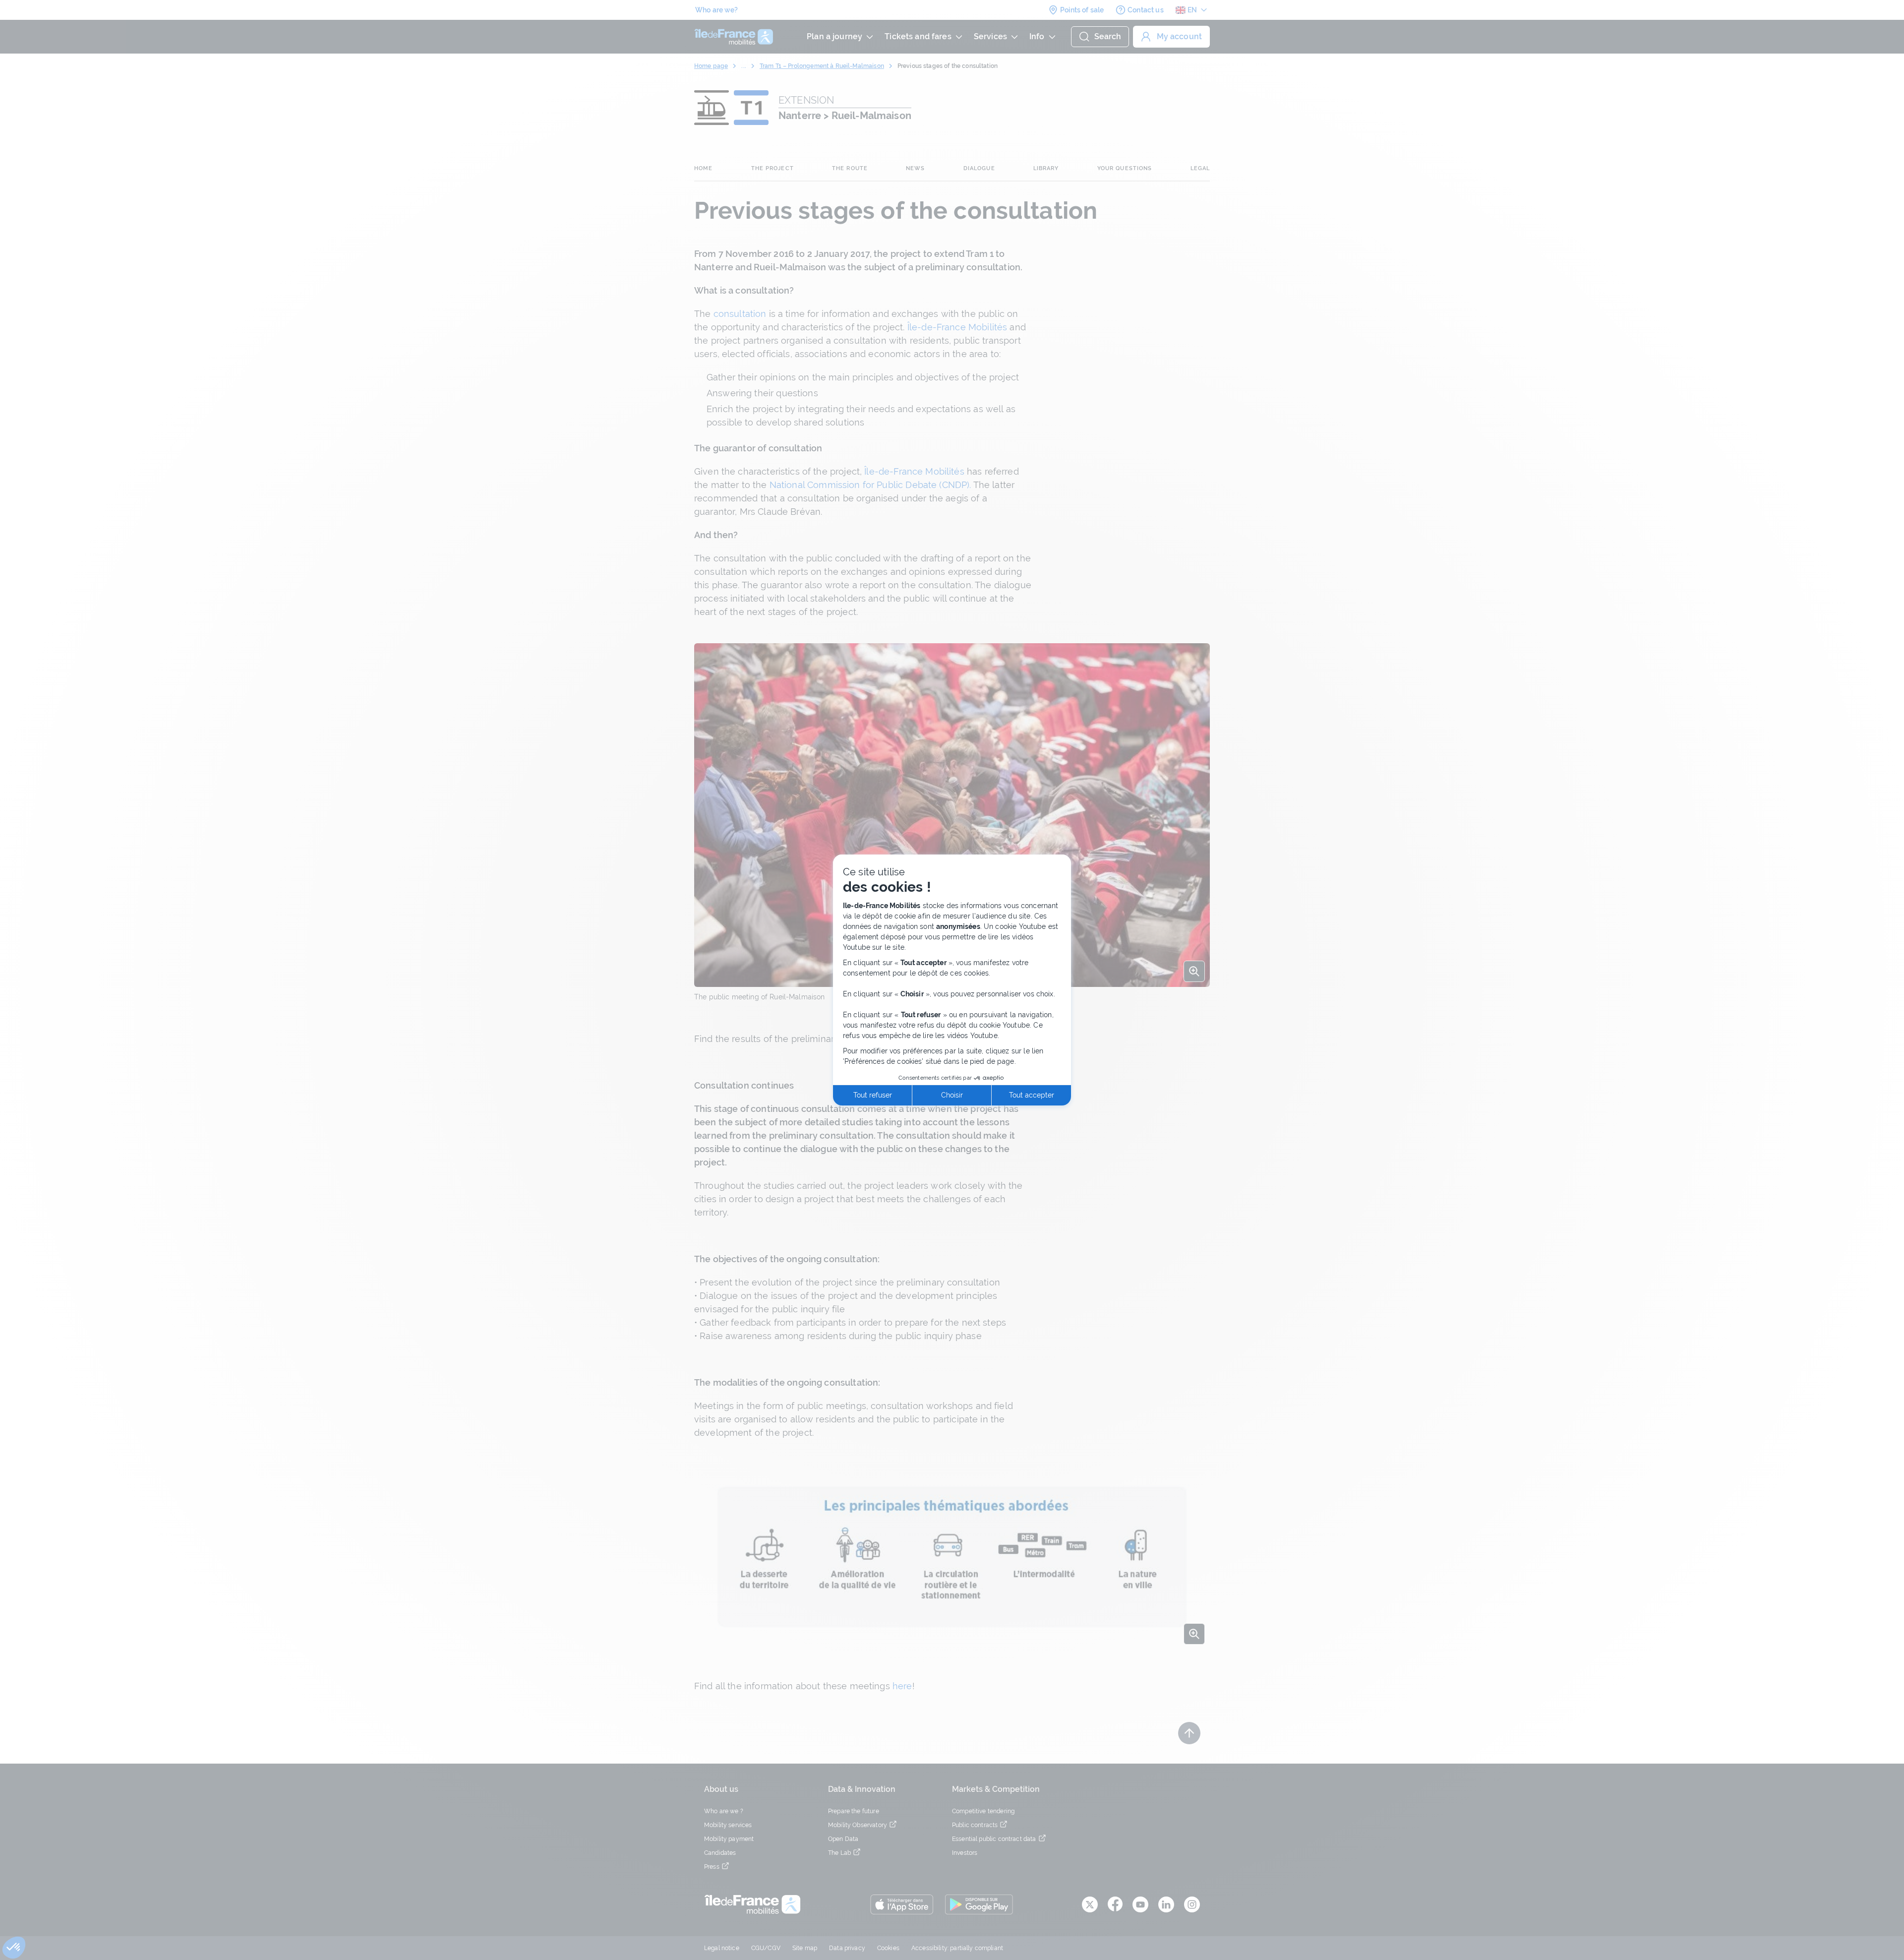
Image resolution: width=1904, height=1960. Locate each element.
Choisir (952, 1095)
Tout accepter (1032, 1095)
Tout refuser (873, 1095)
